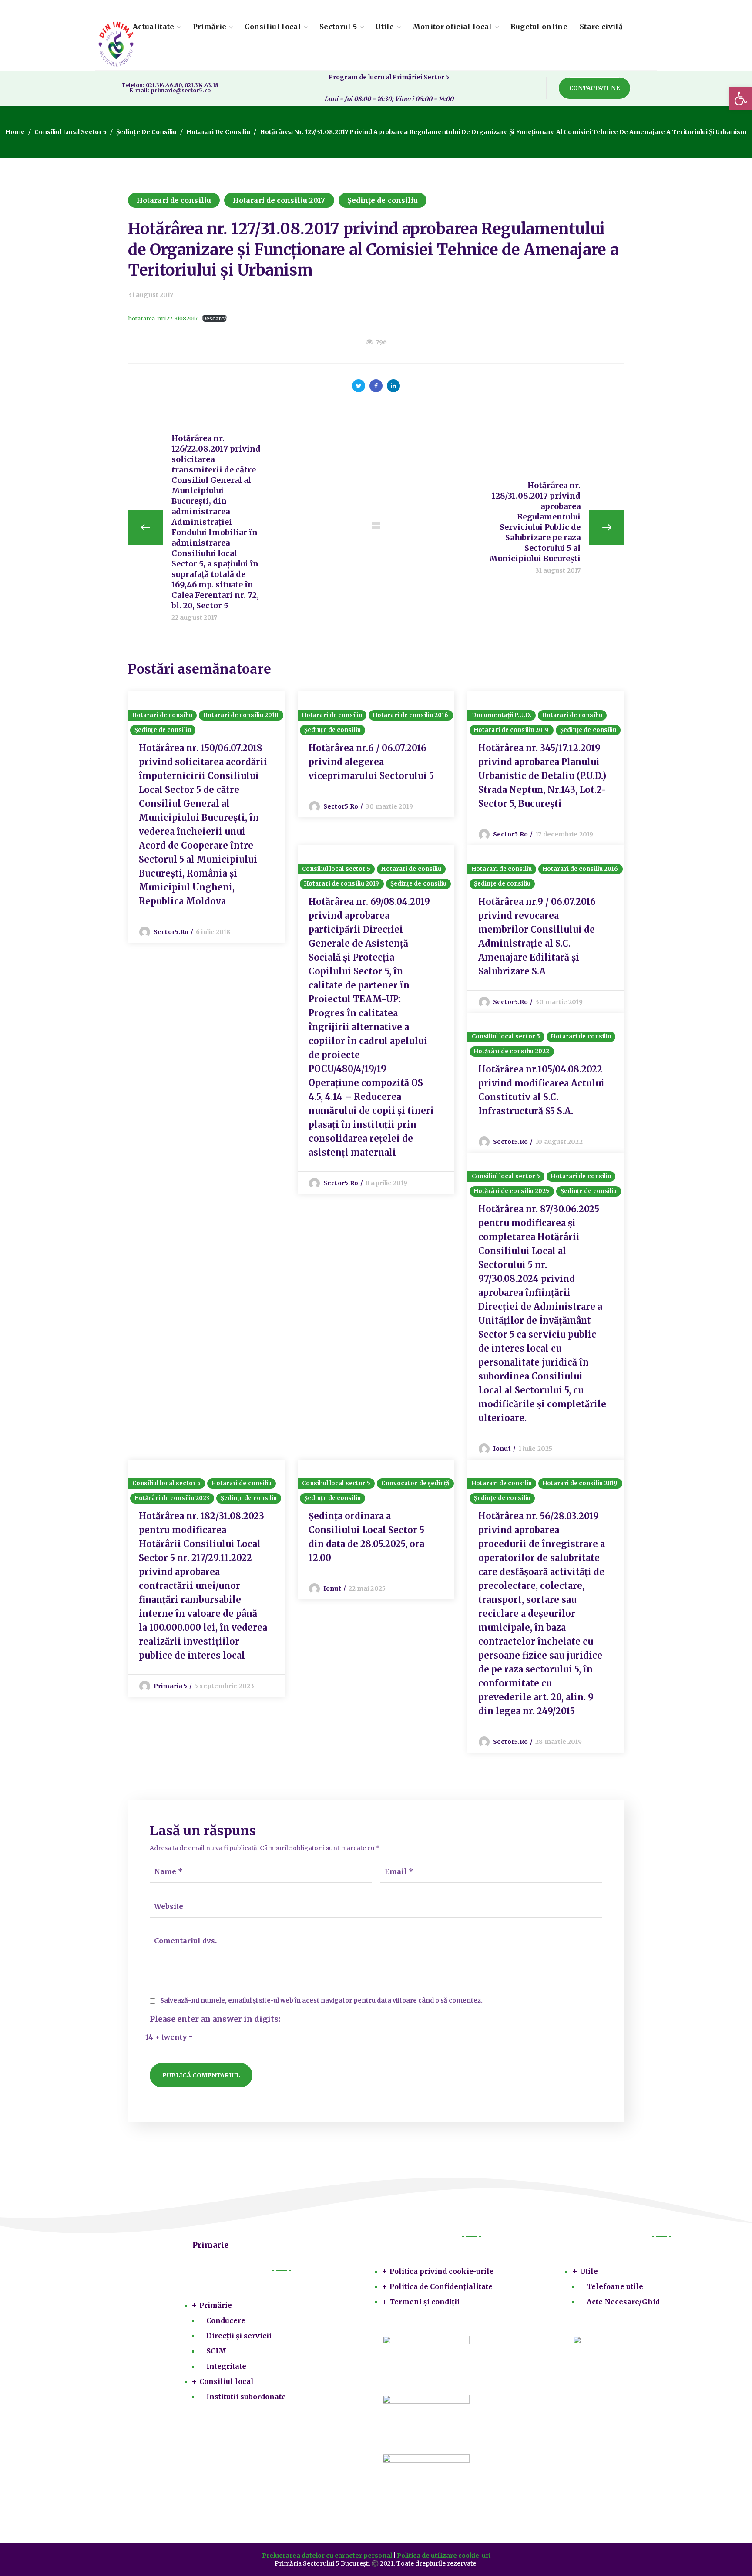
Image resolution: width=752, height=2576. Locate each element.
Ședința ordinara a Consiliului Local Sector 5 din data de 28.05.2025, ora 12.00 (366, 1537)
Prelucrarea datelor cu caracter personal (327, 2556)
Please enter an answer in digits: (215, 2019)
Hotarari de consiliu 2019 (512, 730)
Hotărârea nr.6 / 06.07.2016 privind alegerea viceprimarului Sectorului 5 (371, 762)
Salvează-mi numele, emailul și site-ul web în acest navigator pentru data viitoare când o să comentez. (321, 2001)
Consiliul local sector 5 (70, 132)
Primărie (216, 2305)
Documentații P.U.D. (502, 715)
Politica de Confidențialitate (441, 2286)
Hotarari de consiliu (218, 132)
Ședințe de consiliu (146, 132)
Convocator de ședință (415, 1483)
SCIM (216, 2351)
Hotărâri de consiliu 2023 (172, 1498)
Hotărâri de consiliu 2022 (512, 1051)
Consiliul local (227, 2381)
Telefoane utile (615, 2286)
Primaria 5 (170, 1686)
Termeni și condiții (425, 2302)
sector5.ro (171, 932)
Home (15, 132)
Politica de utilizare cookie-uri (444, 2556)
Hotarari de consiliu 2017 (279, 200)
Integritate (226, 2366)
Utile (589, 2271)
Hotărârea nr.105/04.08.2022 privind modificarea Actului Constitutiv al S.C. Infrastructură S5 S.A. (541, 1090)
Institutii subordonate (246, 2397)
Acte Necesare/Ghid (623, 2302)
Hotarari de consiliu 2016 (411, 715)
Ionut (502, 1449)
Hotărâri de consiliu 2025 (512, 1191)
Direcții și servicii (239, 2336)
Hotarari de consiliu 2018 (241, 715)
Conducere (226, 2320)
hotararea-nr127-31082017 (163, 318)
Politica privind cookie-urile (442, 2271)
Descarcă (215, 318)
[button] (594, 88)
